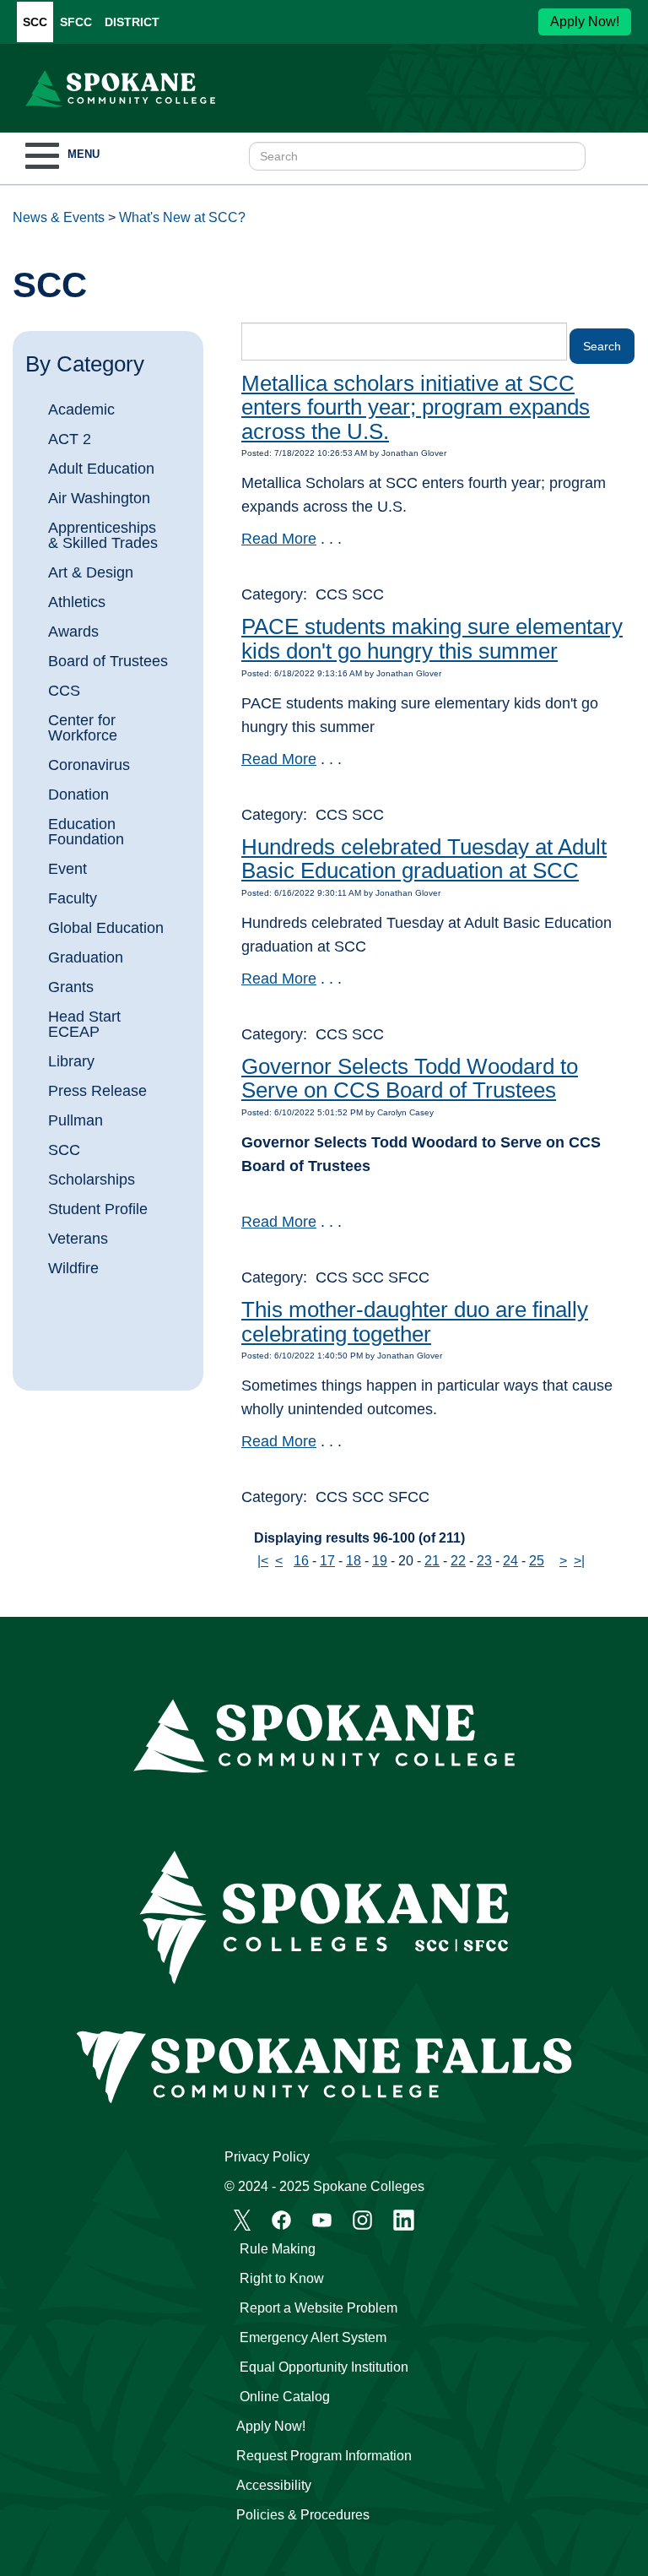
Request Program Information (324, 2456)
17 (327, 1561)
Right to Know (282, 2278)
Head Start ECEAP (84, 1024)
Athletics (77, 602)
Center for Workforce (83, 728)
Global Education (106, 928)
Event (67, 869)
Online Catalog (285, 2397)
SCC (35, 22)
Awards (73, 632)
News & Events (59, 217)
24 (510, 1561)
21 (432, 1561)
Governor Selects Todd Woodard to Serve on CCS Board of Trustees (410, 1079)
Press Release (97, 1091)
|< (263, 1561)
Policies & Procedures (303, 2515)
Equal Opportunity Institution (324, 2367)
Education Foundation (86, 832)
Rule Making (278, 2249)
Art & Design (91, 572)
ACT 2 (70, 439)
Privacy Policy (267, 2157)
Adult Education (101, 469)
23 (484, 1561)
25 (537, 1561)
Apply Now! (585, 22)
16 (301, 1561)
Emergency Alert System (313, 2337)
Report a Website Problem (319, 2308)
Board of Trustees (108, 661)
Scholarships (92, 1180)
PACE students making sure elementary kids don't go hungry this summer (432, 639)
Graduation (86, 957)
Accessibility (274, 2485)
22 (458, 1561)
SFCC (76, 22)
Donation (78, 794)
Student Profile (98, 1209)
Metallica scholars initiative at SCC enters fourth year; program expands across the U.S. (416, 407)
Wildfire (73, 1268)
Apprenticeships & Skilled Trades (103, 535)
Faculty (73, 898)
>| (579, 1561)
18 (354, 1561)
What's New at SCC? (182, 217)
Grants (71, 987)
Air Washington (99, 498)
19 (380, 1561)
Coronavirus (89, 765)
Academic (81, 409)
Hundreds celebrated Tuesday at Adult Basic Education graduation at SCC (424, 859)
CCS (64, 691)
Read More (279, 539)
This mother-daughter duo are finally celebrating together (415, 1322)
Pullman (76, 1120)
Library (71, 1061)
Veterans (78, 1239)
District (132, 22)
